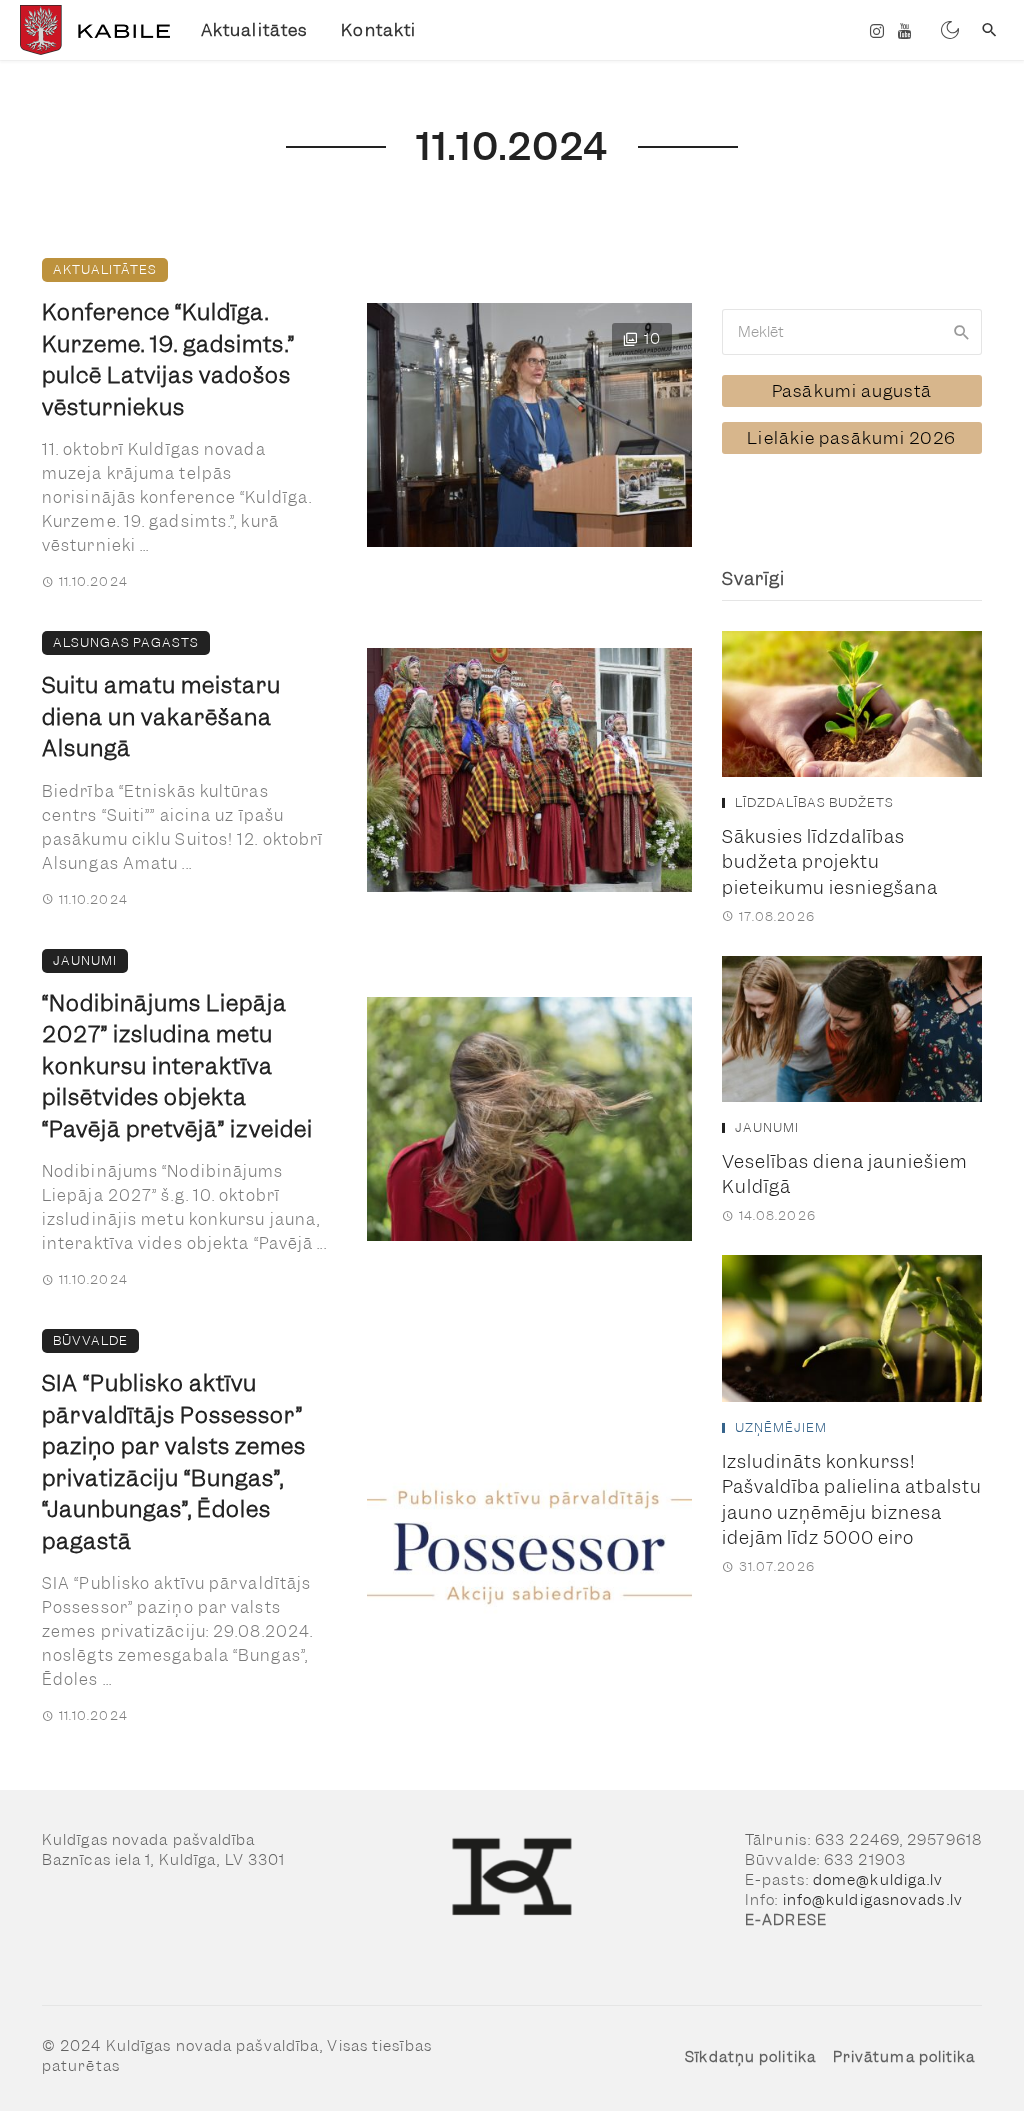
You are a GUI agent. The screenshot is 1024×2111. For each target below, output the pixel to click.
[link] (92, 30)
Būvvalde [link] (90, 1340)
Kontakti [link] (378, 30)
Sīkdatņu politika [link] (750, 2057)
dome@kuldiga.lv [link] (878, 1880)
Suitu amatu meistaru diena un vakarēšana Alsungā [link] (161, 717)
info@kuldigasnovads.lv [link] (873, 1900)
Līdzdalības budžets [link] (814, 803)
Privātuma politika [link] (904, 2057)
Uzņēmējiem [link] (781, 1428)
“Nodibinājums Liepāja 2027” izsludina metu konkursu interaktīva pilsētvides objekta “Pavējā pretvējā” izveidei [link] (177, 1066)
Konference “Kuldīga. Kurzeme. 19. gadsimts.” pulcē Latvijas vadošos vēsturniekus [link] (168, 360)
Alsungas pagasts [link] (126, 642)
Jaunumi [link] (85, 960)
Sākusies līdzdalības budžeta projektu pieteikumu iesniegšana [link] (830, 862)
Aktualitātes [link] (254, 30)
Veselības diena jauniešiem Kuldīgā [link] (844, 1174)
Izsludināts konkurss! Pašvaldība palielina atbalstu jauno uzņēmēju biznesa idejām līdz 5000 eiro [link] (852, 1500)
